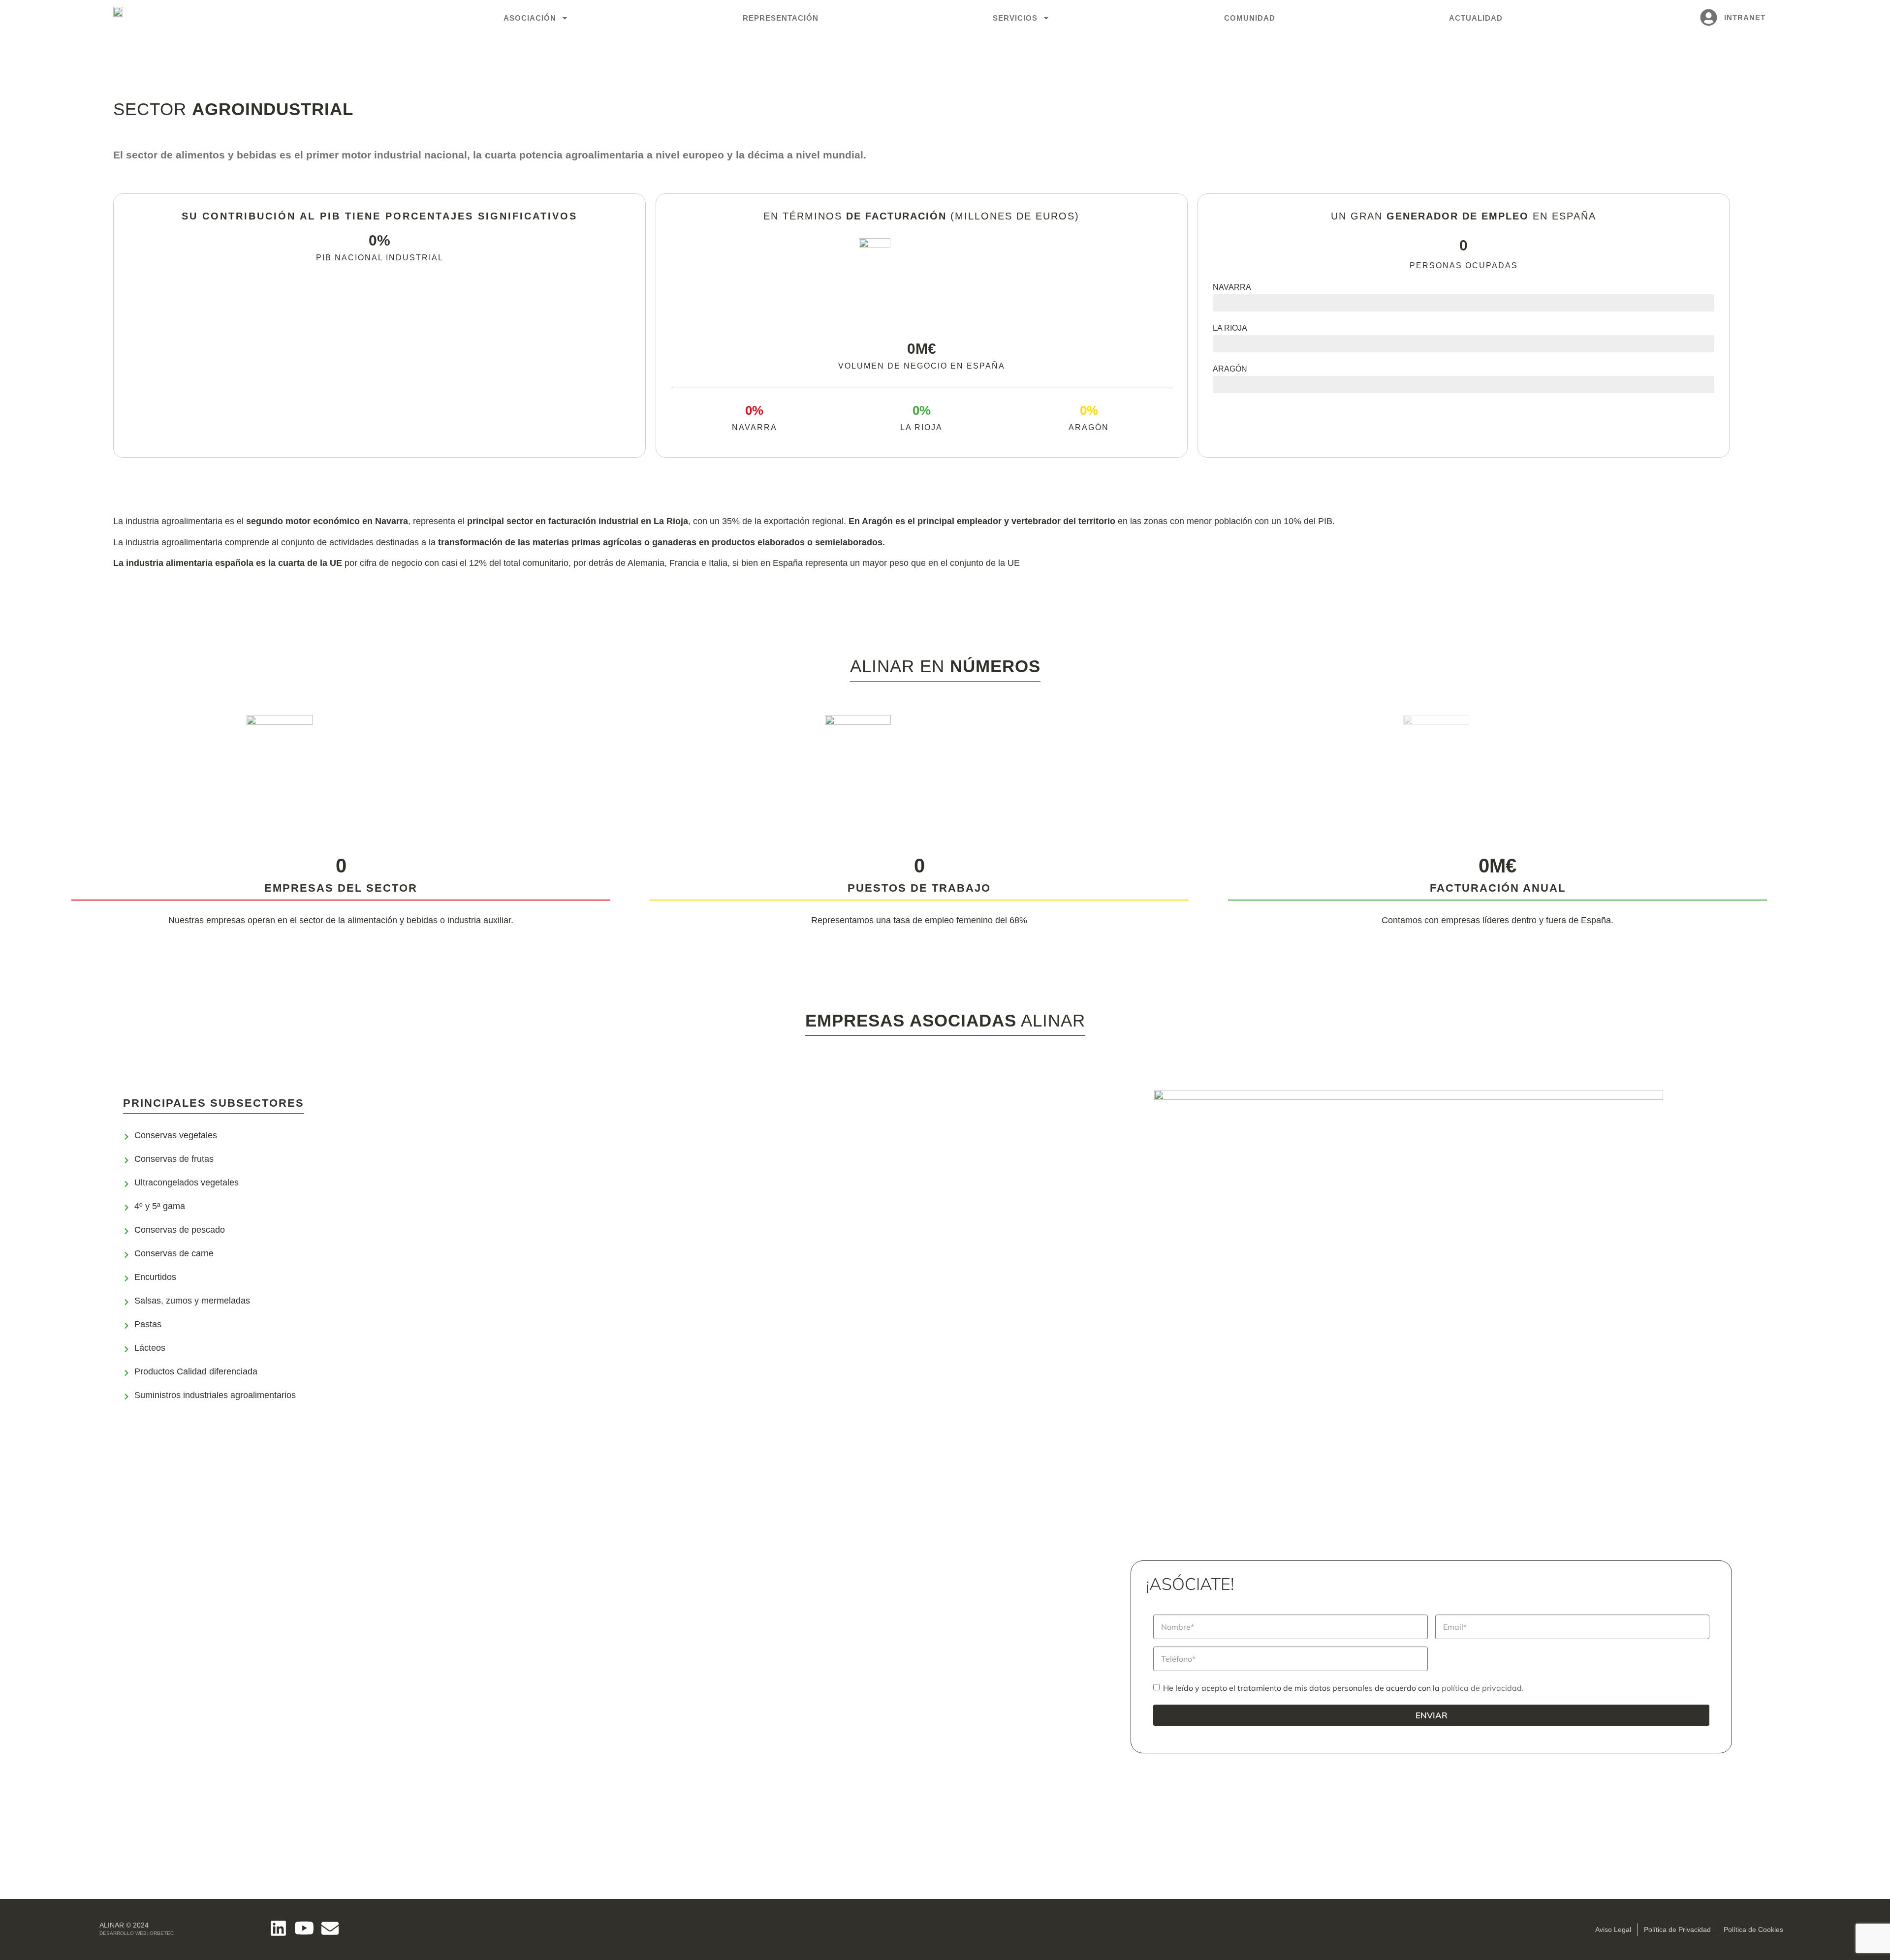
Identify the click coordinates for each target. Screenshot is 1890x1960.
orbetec (162, 1933)
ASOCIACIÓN (530, 18)
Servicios (1015, 18)
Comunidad (1250, 18)
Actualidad (1476, 18)
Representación (781, 18)
